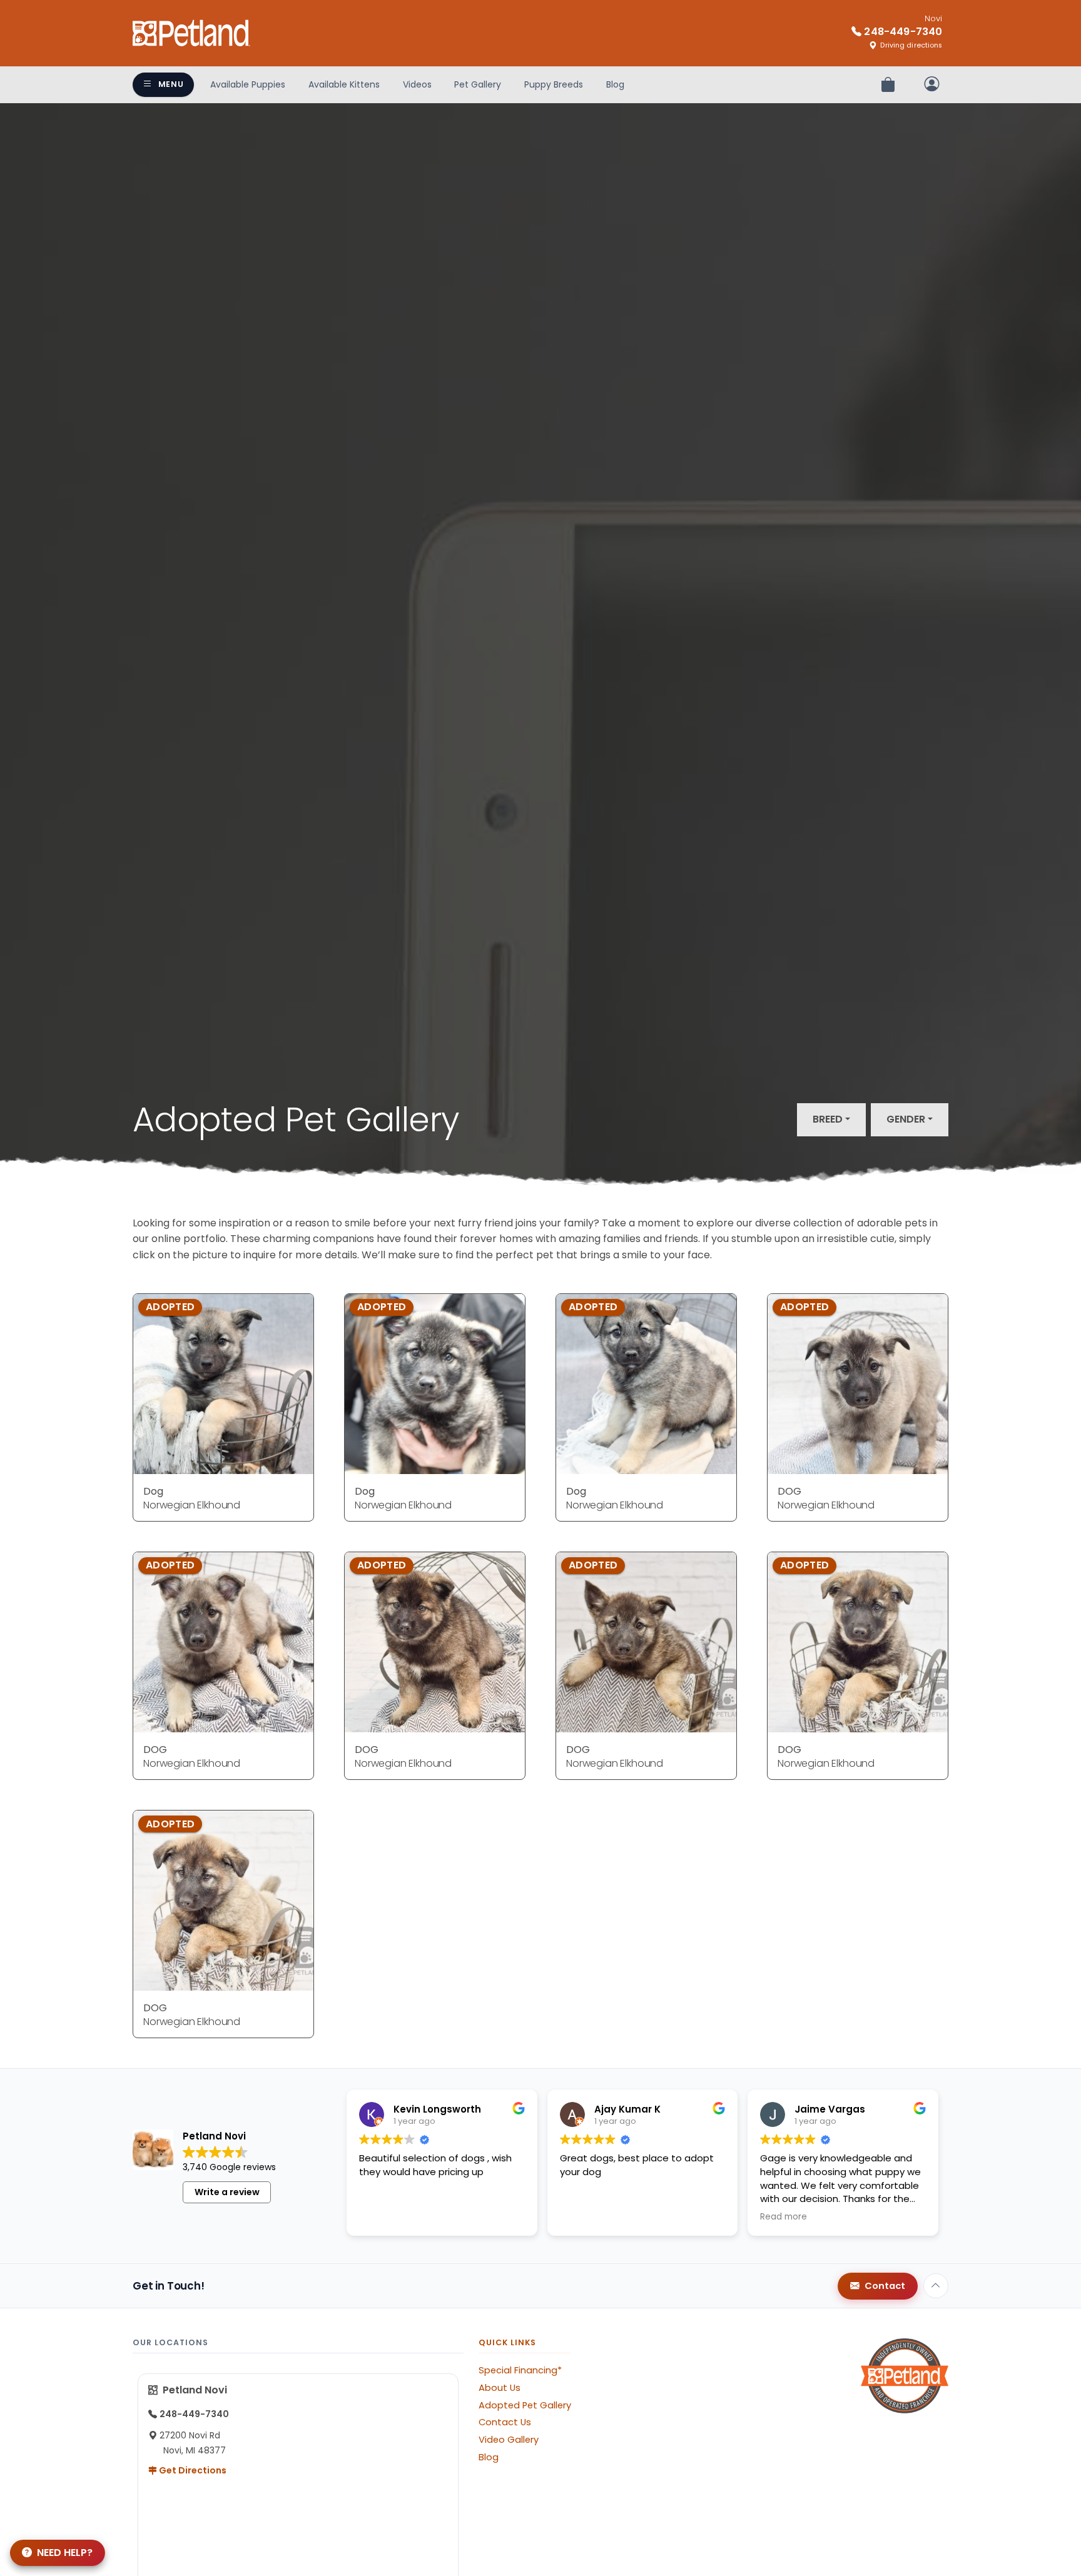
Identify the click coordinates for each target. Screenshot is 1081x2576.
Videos (417, 84)
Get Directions (192, 2470)
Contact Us (505, 2422)
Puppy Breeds (554, 84)
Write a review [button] (227, 2192)
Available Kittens (344, 84)
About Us (500, 2388)
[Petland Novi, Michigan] (191, 33)
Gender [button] (906, 1119)
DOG (789, 1491)
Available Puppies (248, 84)
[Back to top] (936, 2286)
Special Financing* (520, 2370)
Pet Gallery (478, 84)
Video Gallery (509, 2440)
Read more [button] (784, 2217)
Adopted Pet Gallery (525, 2405)
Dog (153, 1491)
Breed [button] (828, 1119)
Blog (615, 84)
